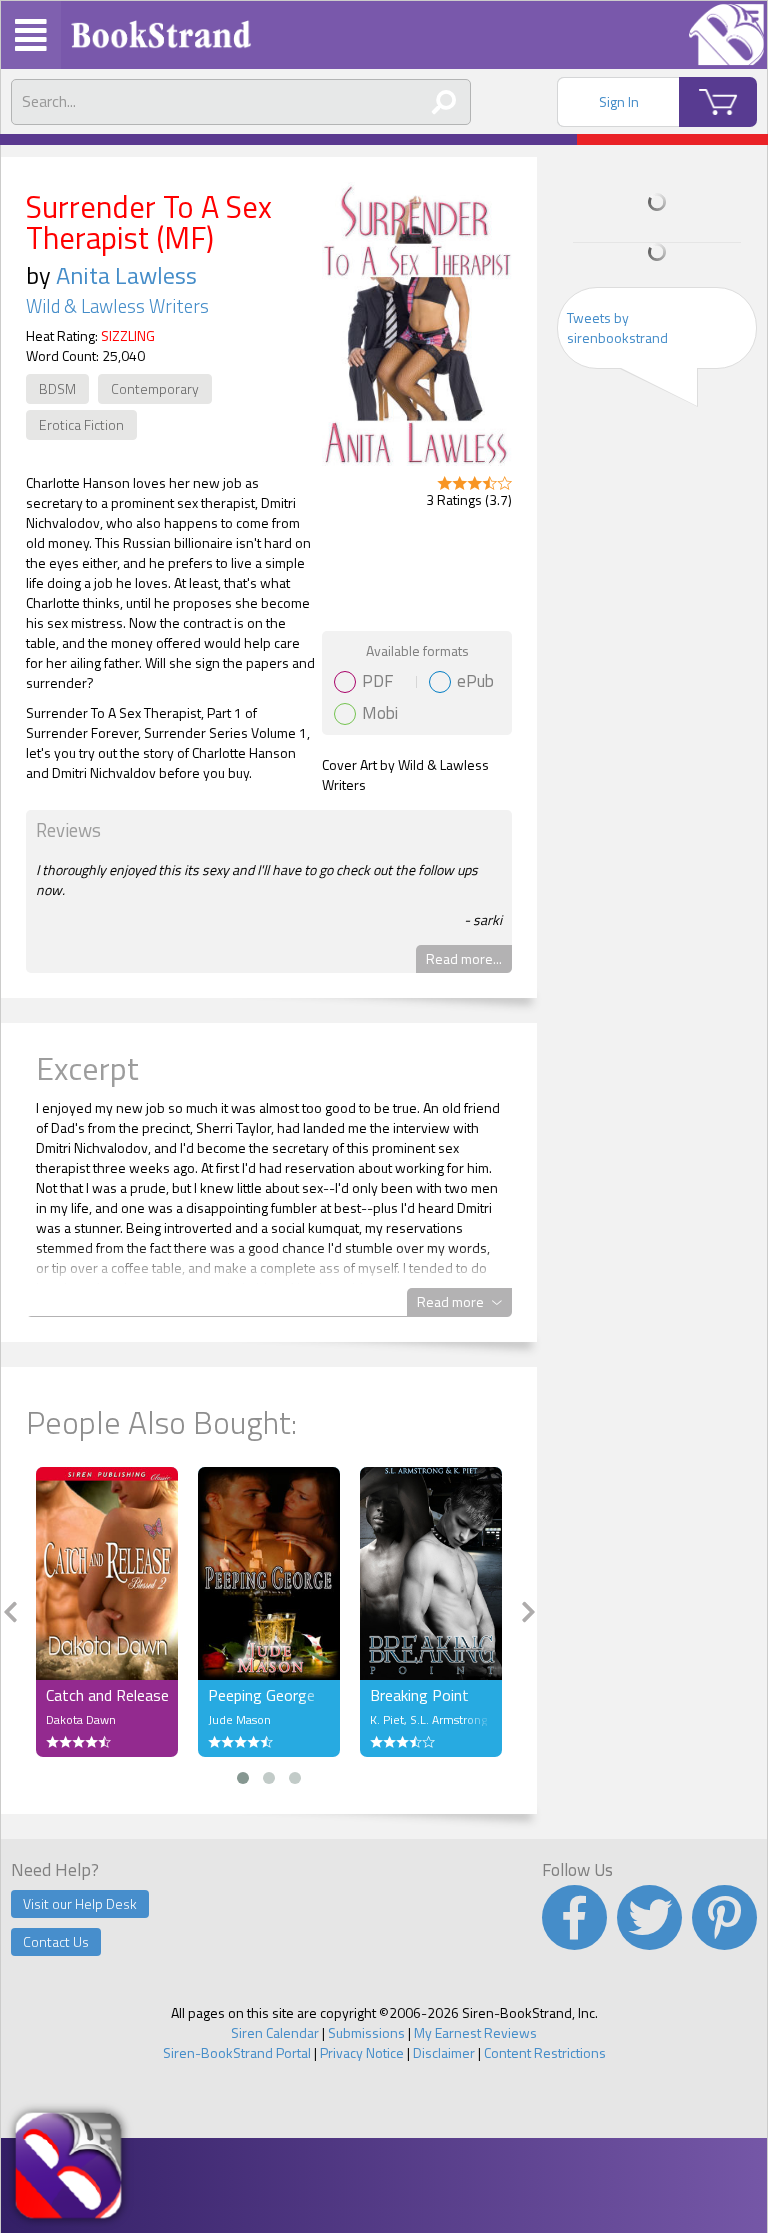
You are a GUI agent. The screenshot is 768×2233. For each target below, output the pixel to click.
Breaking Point (419, 1695)
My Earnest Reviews (475, 2032)
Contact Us (56, 1941)
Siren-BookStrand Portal (237, 2052)
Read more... (464, 958)
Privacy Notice (362, 2052)
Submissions (366, 2032)
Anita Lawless (126, 275)
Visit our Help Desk (80, 1903)
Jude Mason (239, 1719)
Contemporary (155, 388)
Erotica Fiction (81, 424)
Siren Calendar (275, 2032)
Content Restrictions (545, 2052)
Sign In (619, 101)
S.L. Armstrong (448, 1719)
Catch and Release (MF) (107, 1695)
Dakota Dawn (81, 1719)
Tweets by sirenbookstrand (617, 327)
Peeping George (261, 1695)
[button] (243, 1778)
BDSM (57, 388)
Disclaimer (444, 2052)
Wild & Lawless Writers (117, 306)
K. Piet (387, 1719)
